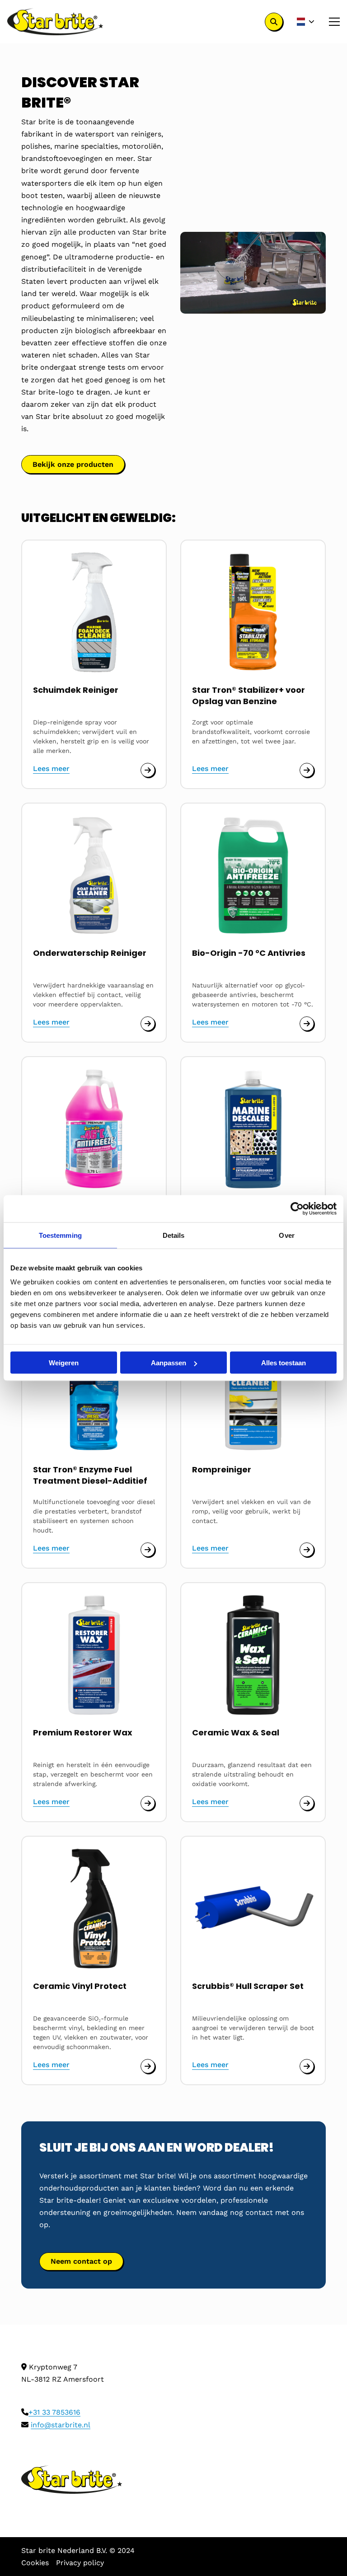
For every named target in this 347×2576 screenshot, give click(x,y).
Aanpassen (169, 1363)
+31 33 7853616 (54, 2412)
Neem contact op (81, 2261)
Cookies (35, 2563)
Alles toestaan (284, 1363)
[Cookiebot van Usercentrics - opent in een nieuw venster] (297, 1209)
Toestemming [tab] (60, 1235)
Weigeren (64, 1363)
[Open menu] (331, 22)
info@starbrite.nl (61, 2425)
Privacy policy (80, 2563)
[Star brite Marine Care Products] (55, 22)
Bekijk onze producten (73, 464)
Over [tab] (286, 1235)
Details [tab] (174, 1235)
